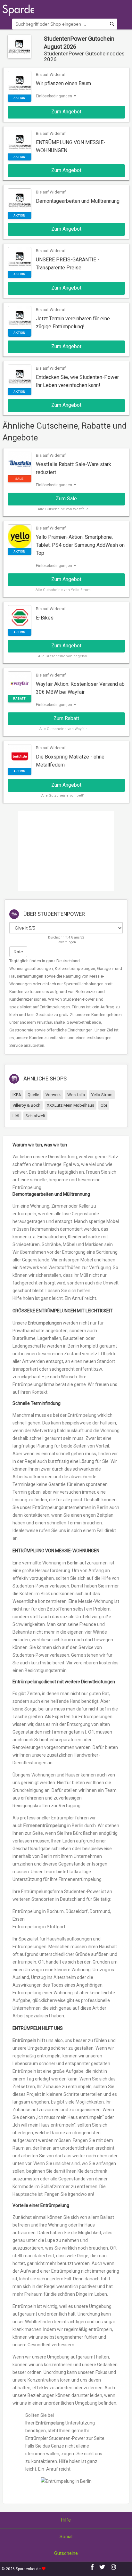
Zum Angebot (66, 112)
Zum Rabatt (66, 718)
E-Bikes (45, 618)
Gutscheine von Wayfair (67, 729)
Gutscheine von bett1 (67, 796)
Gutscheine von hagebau (67, 656)
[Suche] (112, 24)
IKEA (17, 1095)
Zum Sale (66, 499)
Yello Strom (102, 1095)
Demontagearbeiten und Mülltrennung (78, 201)
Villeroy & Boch (26, 1105)
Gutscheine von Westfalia (67, 509)
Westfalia (76, 1095)
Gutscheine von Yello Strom (67, 590)
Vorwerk (53, 1095)
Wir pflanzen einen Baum (63, 83)
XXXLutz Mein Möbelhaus (70, 1105)
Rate (18, 952)
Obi (104, 1105)
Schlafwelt (35, 1116)
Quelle (33, 1095)
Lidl (16, 1116)
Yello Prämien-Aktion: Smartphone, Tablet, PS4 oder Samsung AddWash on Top (80, 545)
